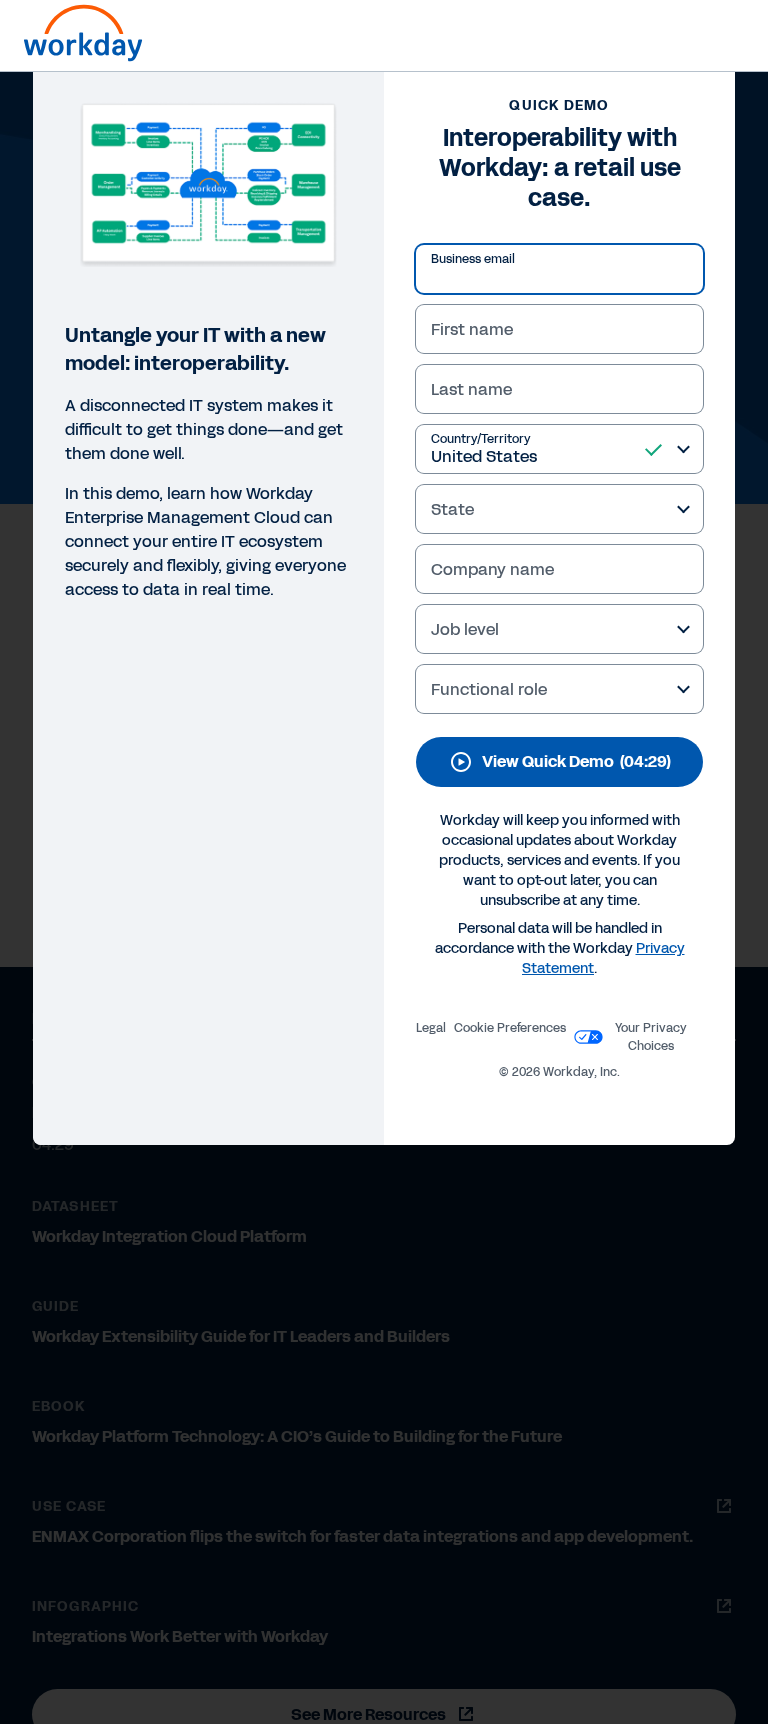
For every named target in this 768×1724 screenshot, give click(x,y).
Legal (431, 1028)
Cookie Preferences (510, 1028)
